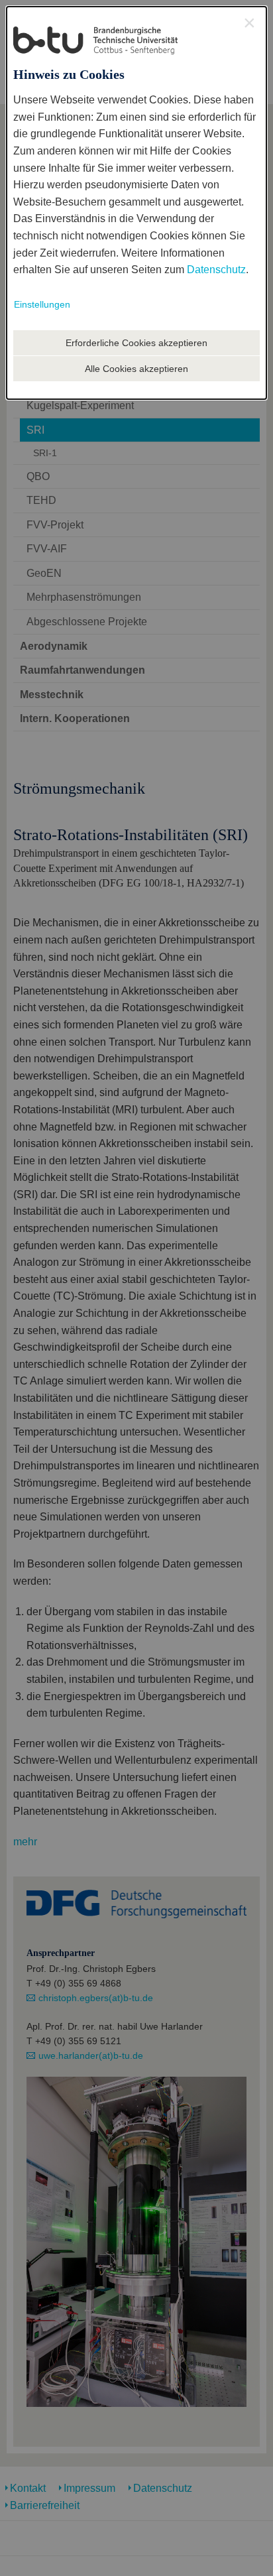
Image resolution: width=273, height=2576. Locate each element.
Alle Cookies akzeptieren (136, 369)
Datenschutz (216, 270)
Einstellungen (42, 304)
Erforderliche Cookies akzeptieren (136, 343)
